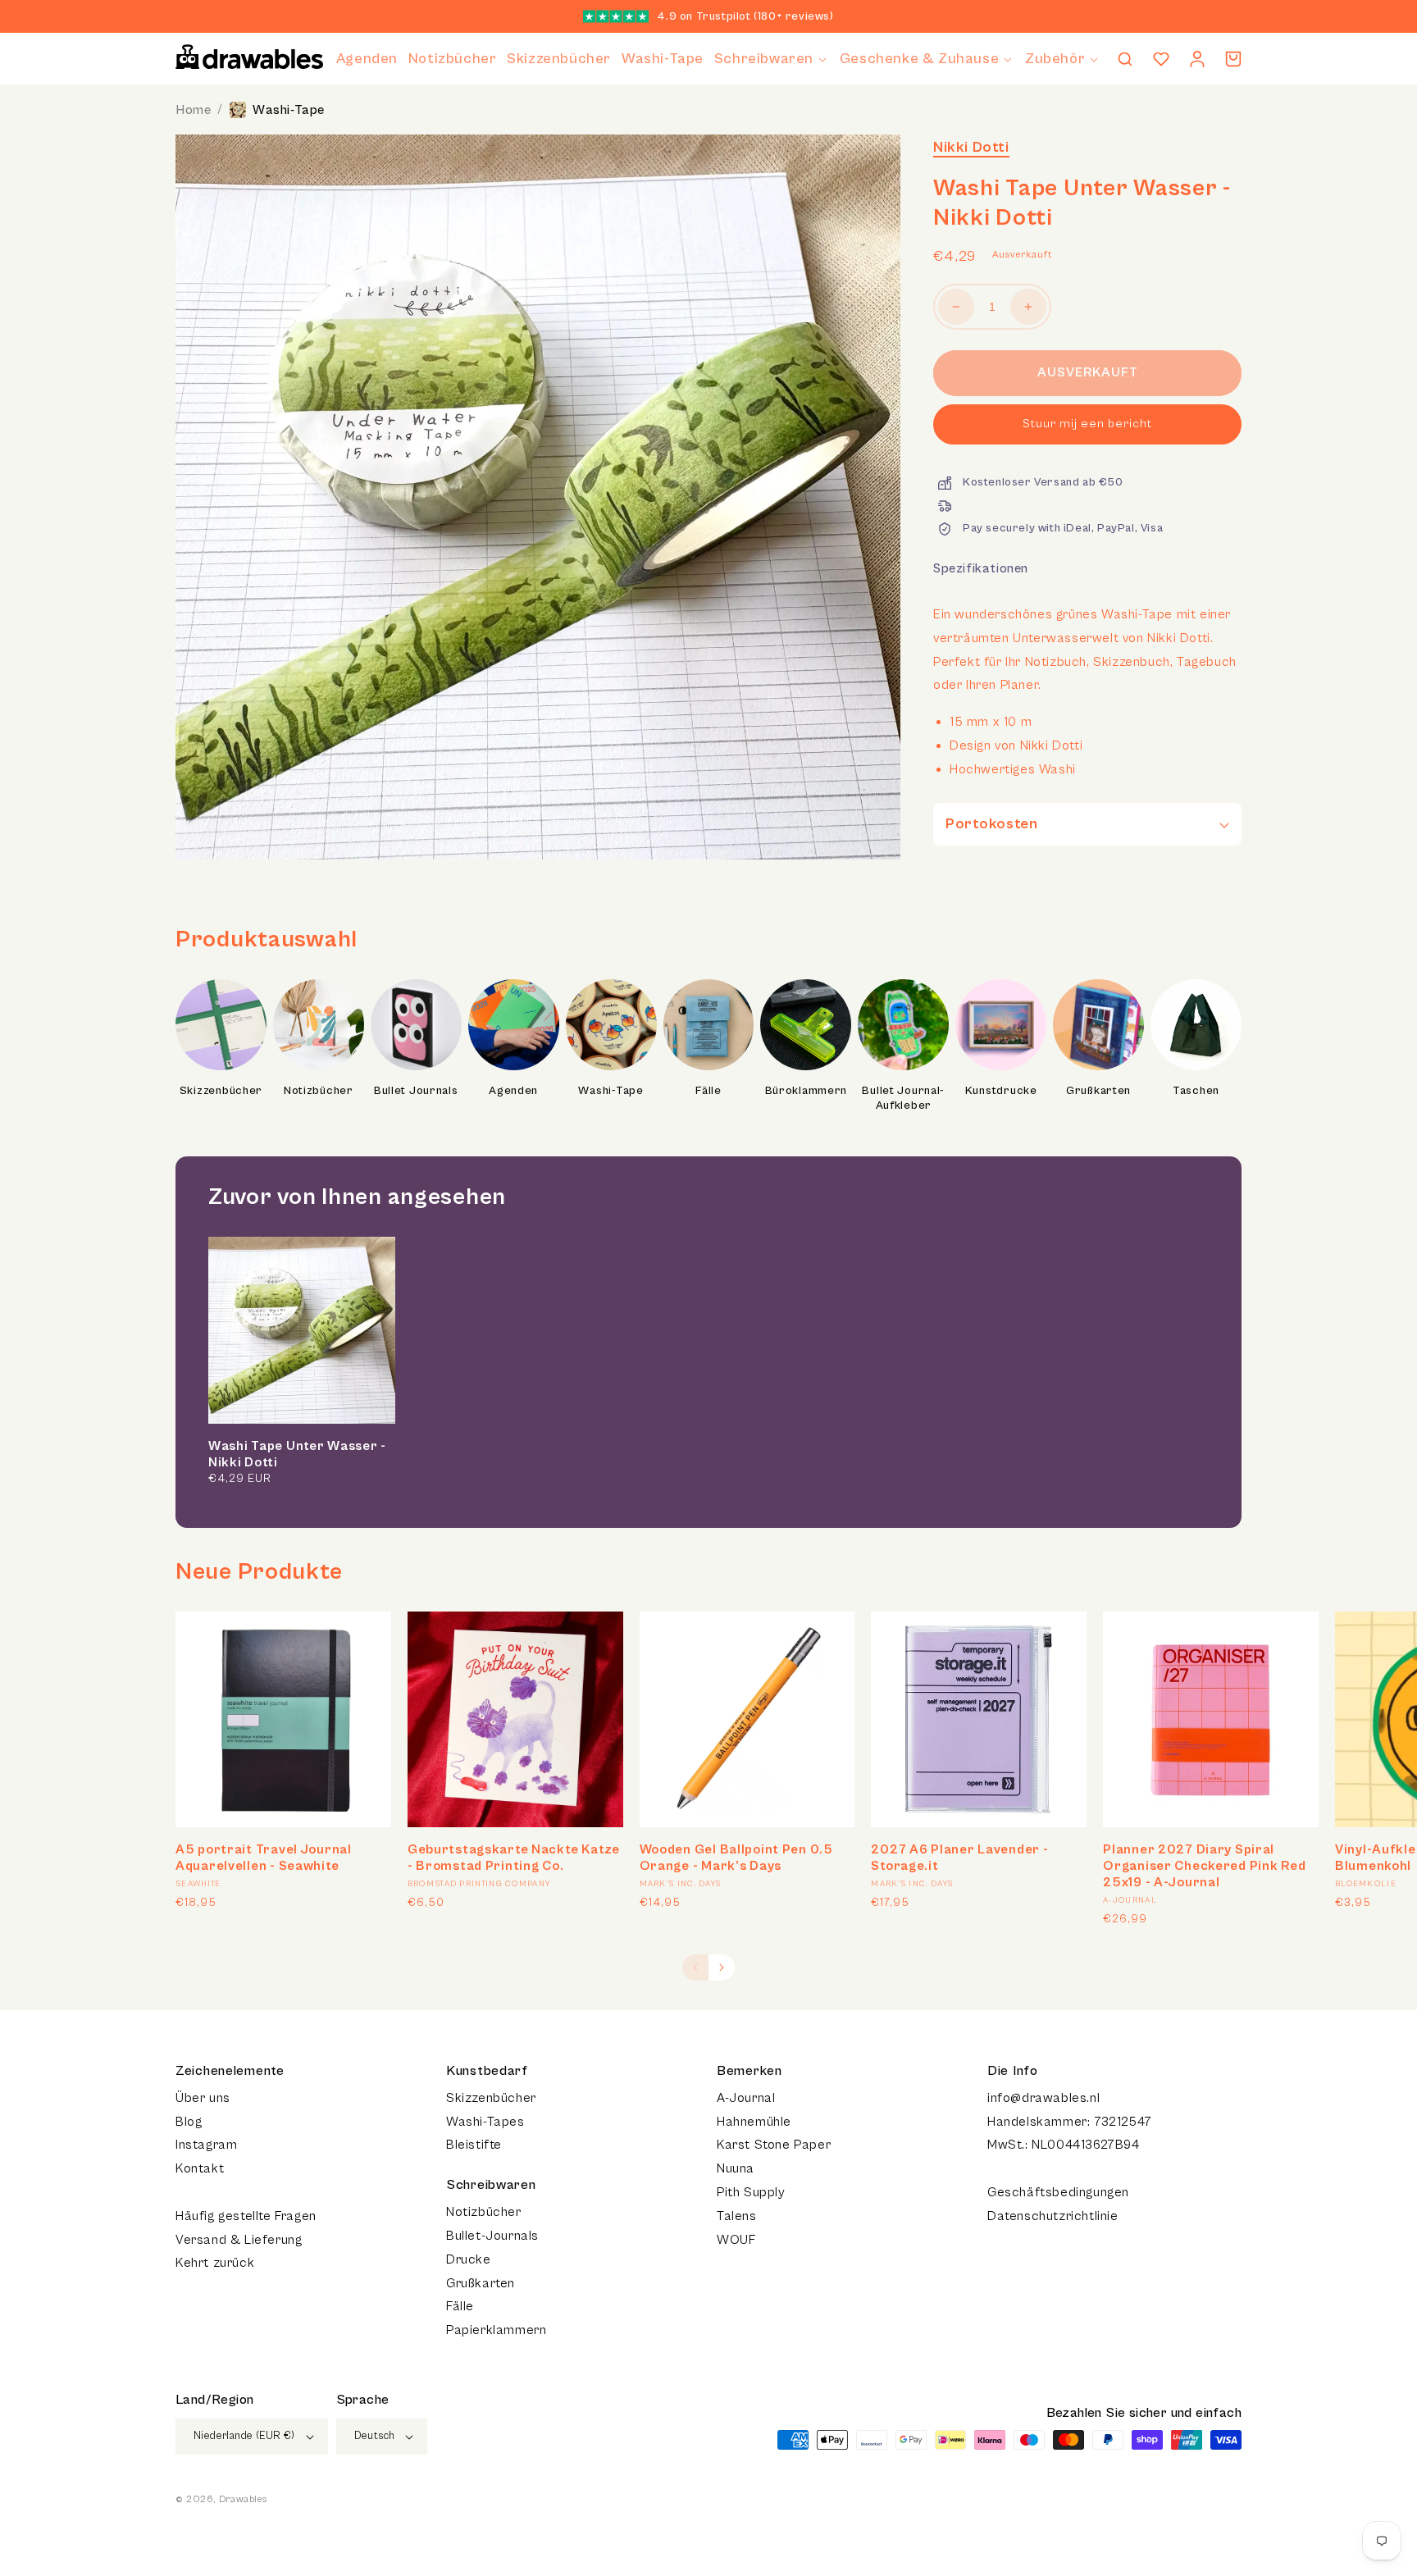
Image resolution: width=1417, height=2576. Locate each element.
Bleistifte (474, 2145)
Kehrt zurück (215, 2263)
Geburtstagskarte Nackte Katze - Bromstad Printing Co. (514, 1858)
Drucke (469, 2259)
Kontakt (200, 2168)
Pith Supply (751, 2192)
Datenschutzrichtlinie (1053, 2216)
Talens (737, 2216)
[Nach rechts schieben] (722, 1967)
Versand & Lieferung (239, 2240)
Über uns (203, 2098)
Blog (189, 2122)
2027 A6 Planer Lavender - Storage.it (959, 1858)
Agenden (513, 1091)
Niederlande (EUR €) (244, 2436)
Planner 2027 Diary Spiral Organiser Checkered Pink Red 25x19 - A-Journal (1204, 1866)
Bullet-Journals (492, 2236)
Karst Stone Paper (774, 2145)
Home (193, 110)
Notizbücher (319, 1091)
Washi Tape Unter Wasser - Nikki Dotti (297, 1454)
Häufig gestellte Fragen (246, 2216)
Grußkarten (1098, 1091)
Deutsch (375, 2436)
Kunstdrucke (1001, 1091)
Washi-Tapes (485, 2122)
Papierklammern (496, 2330)
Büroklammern (806, 1091)
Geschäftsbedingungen (1058, 2192)
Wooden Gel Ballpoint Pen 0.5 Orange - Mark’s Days (736, 1858)
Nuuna (736, 2168)
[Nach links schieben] (695, 1967)
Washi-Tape (289, 110)
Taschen (1196, 1091)
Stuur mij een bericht (1087, 424)
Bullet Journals (416, 1091)
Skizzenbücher (221, 1091)
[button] (772, 59)
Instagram (206, 2145)
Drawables (243, 2499)
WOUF (736, 2240)
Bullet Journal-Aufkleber (903, 1098)
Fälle (708, 1091)
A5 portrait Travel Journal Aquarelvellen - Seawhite (264, 1858)
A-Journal (746, 2098)
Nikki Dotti (971, 147)
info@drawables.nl (1043, 2098)
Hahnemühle (754, 2122)
